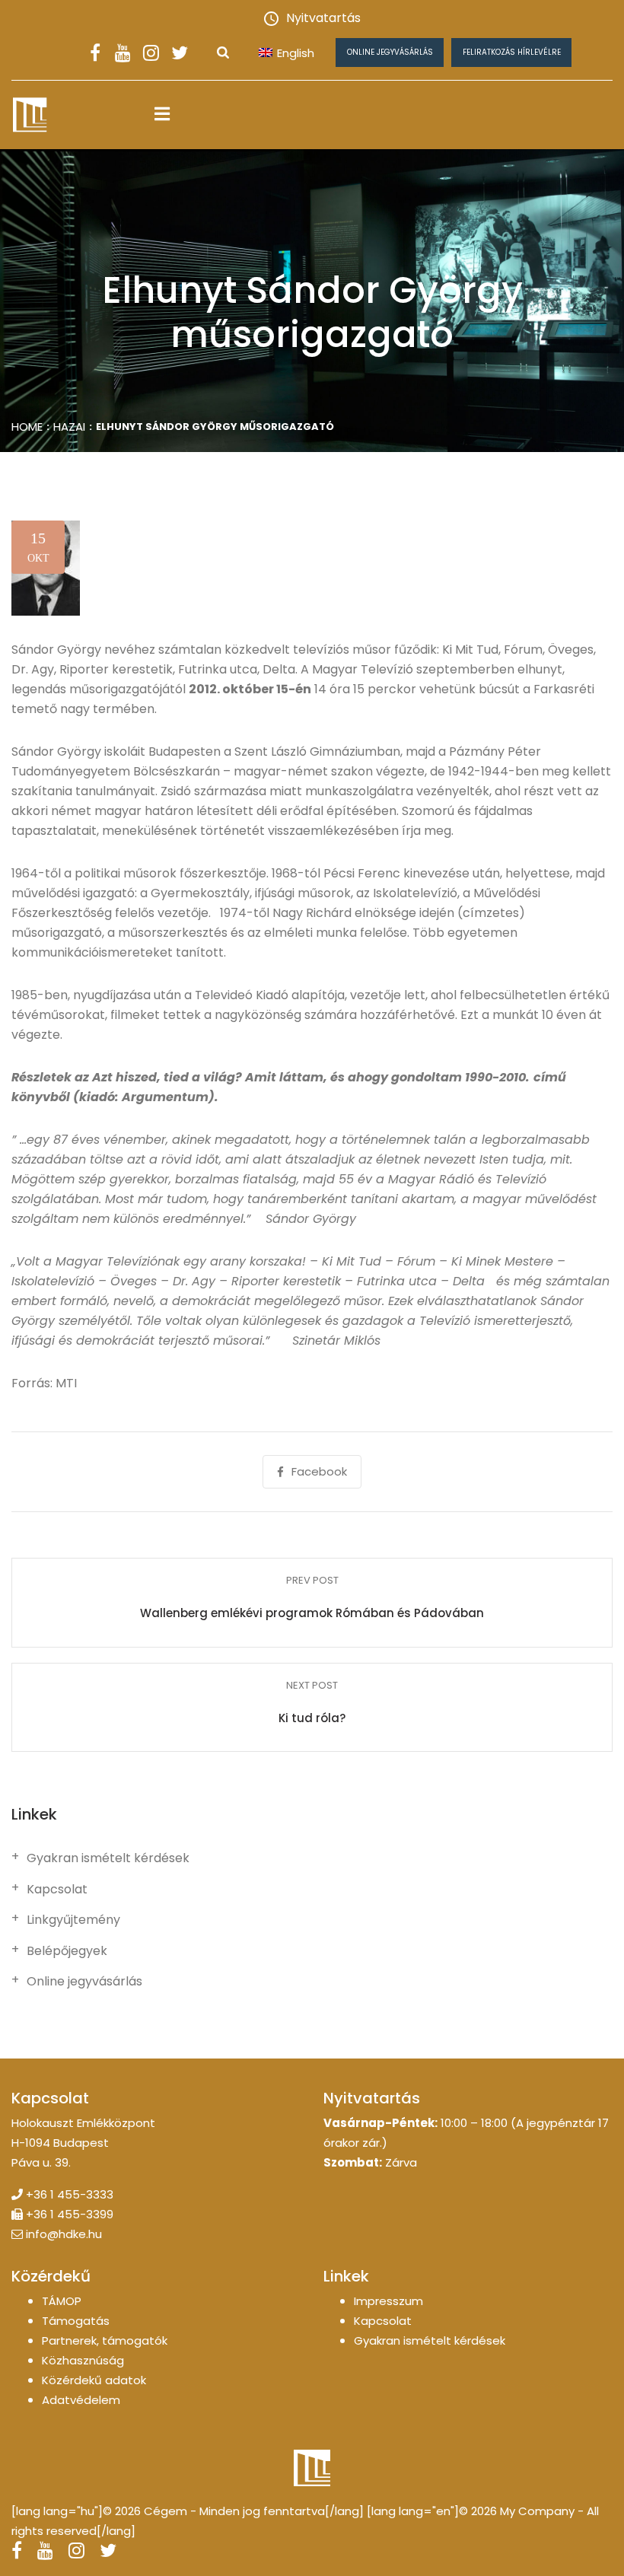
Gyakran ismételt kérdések (108, 1858)
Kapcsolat (57, 1890)
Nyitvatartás (323, 18)
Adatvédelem (81, 2400)
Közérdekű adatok (94, 2380)
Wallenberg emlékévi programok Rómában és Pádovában (312, 1613)
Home (27, 427)
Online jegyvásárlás (390, 52)
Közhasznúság (83, 2360)
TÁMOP (62, 2301)
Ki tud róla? (312, 1718)
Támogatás (76, 2321)
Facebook (319, 1471)
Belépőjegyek (67, 1951)
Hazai (69, 427)
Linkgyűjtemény (73, 1920)
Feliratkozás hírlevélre (512, 52)
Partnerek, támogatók (105, 2340)
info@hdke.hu (64, 2234)
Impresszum (388, 2301)
